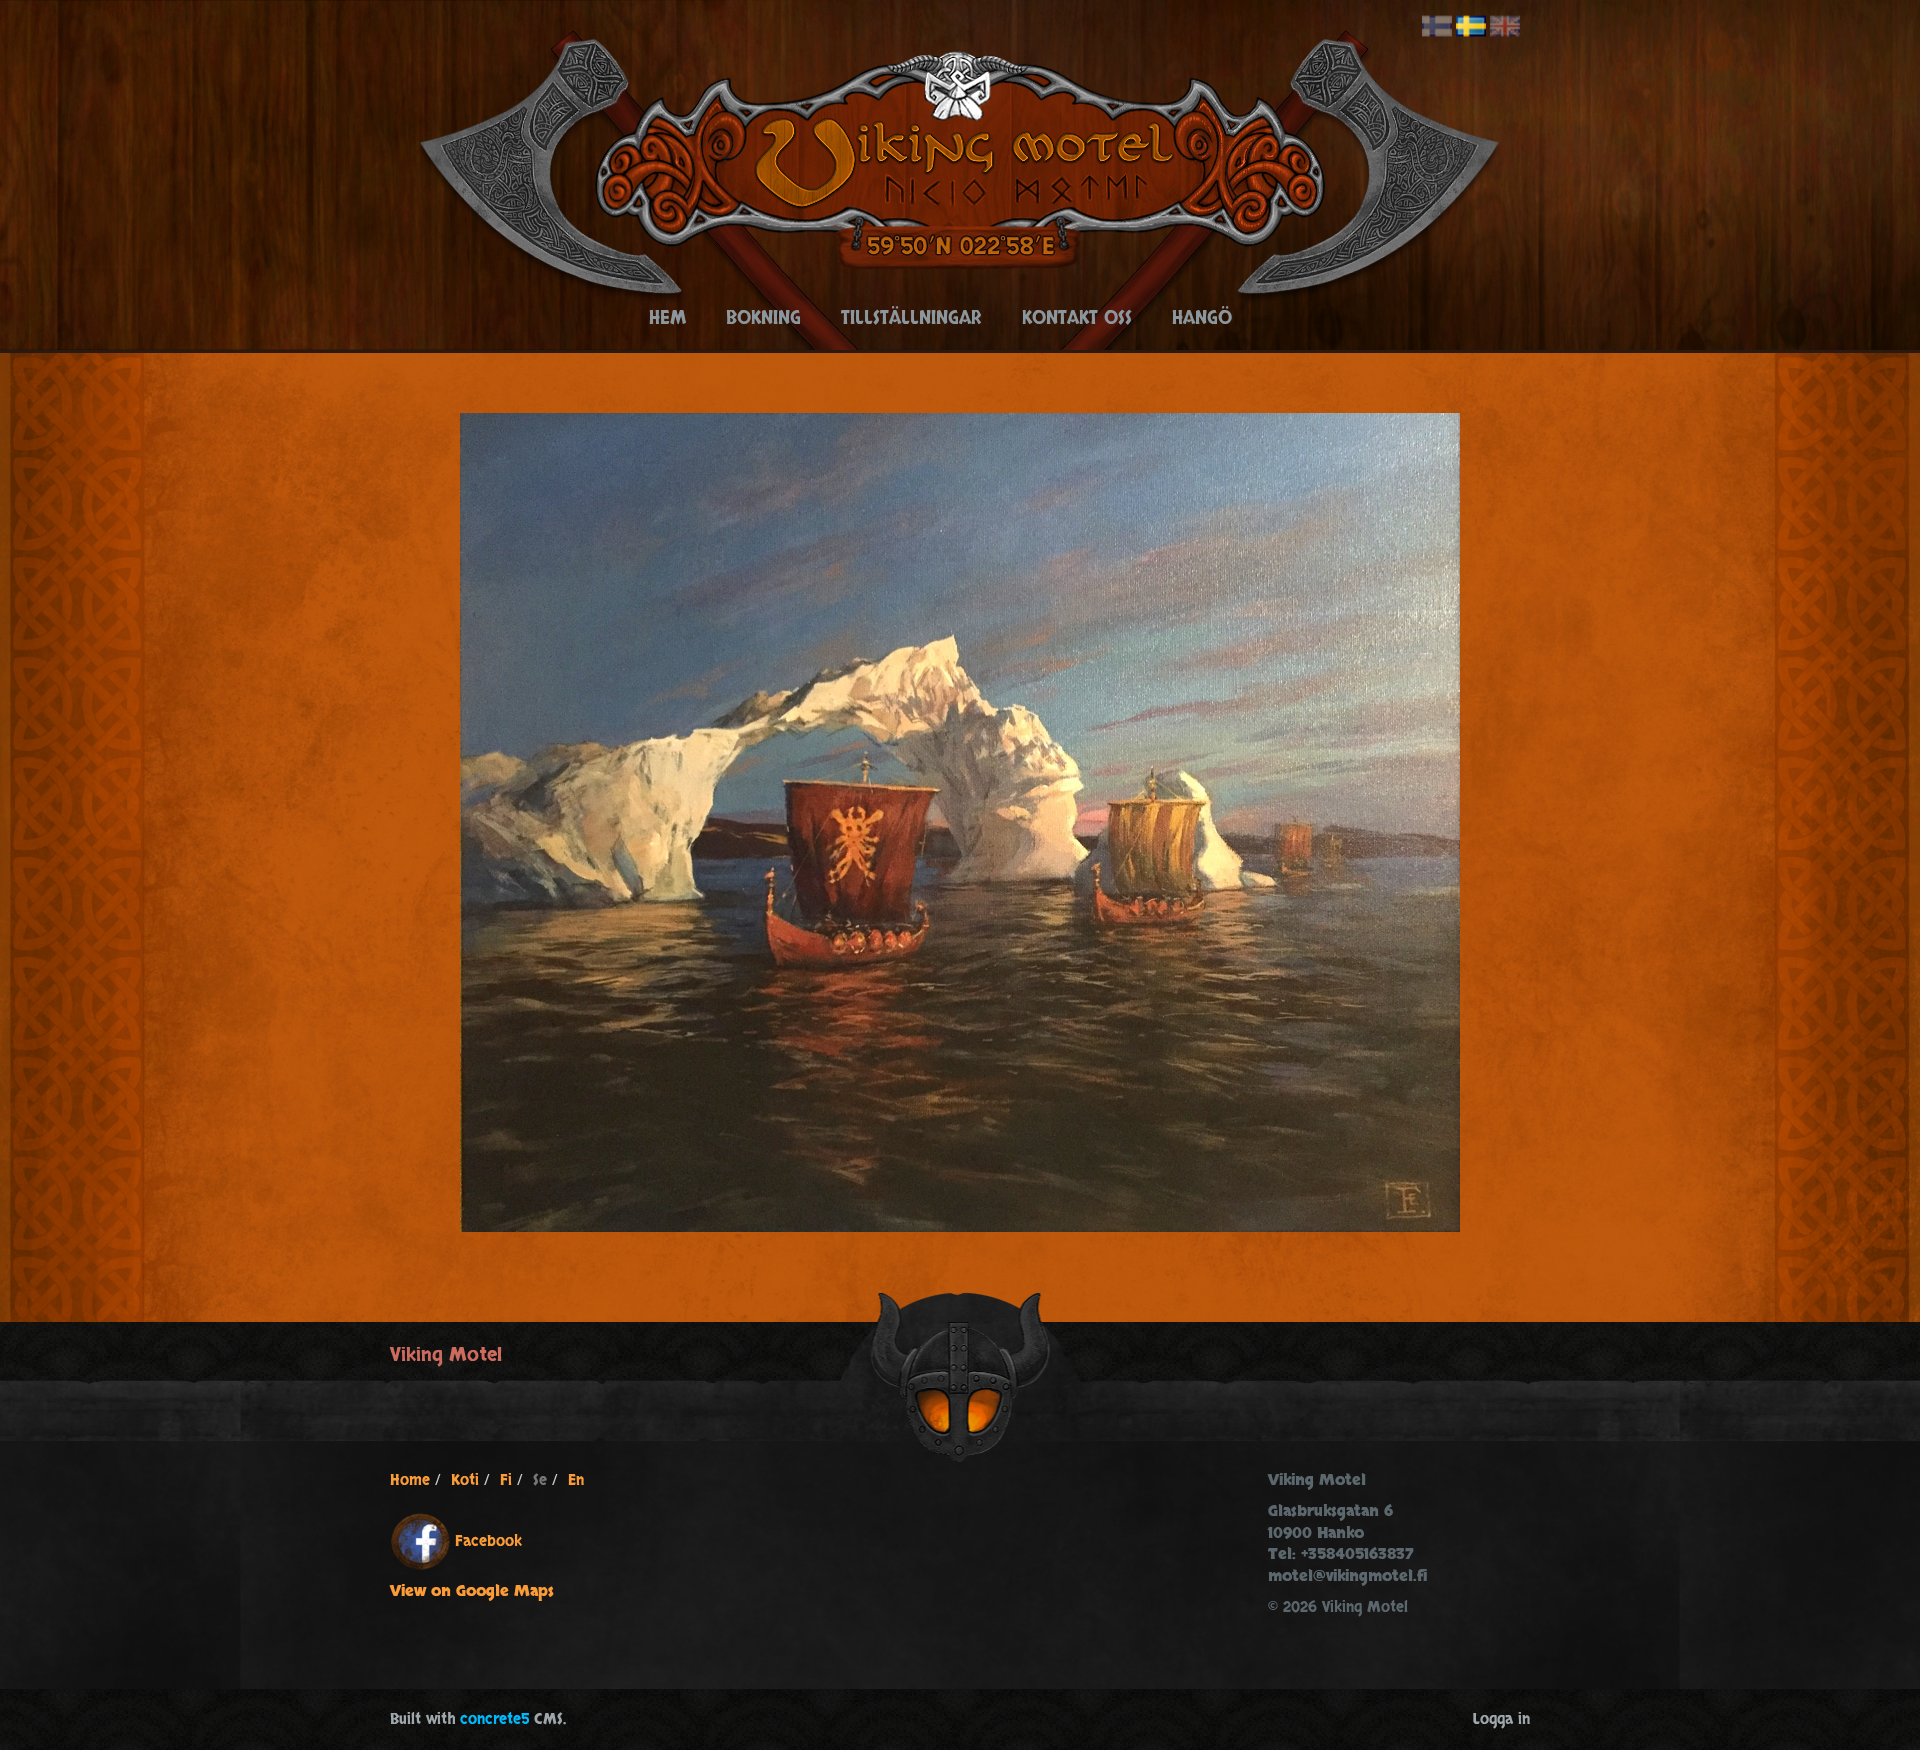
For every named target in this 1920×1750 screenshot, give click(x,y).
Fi (506, 1480)
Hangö (1202, 318)
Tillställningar (911, 318)
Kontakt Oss (1077, 318)
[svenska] (1471, 27)
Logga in (1501, 1719)
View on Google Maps (472, 1591)
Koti (465, 1480)
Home (410, 1480)
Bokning (763, 318)
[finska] (1437, 27)
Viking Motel (446, 1355)
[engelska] (1505, 27)
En (576, 1480)
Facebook (488, 1541)
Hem (667, 318)
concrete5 (494, 1719)
